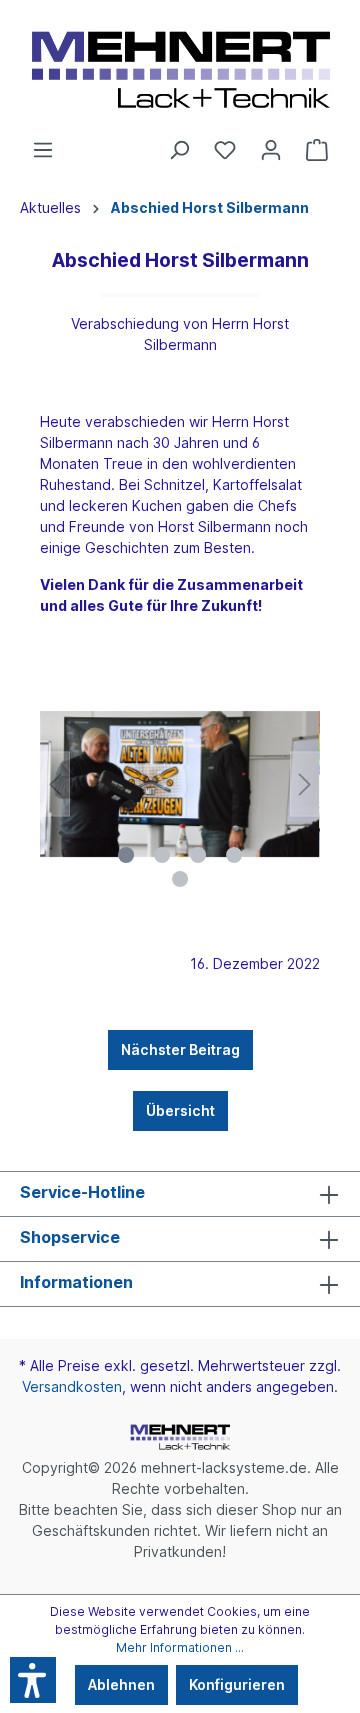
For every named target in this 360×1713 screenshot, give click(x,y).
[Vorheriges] (55, 784)
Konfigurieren (237, 1684)
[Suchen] (179, 150)
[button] (33, 1680)
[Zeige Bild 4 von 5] (234, 855)
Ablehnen (121, 1684)
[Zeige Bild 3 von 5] (198, 855)
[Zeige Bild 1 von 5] (126, 855)
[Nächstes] (305, 784)
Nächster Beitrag (180, 1049)
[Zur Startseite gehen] (180, 69)
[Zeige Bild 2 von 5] (162, 855)
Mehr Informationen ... (180, 1647)
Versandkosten (72, 1386)
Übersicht (180, 1110)
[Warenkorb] (317, 150)
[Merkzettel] (225, 150)
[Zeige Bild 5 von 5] (180, 879)
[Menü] (43, 150)
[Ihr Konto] (271, 150)
